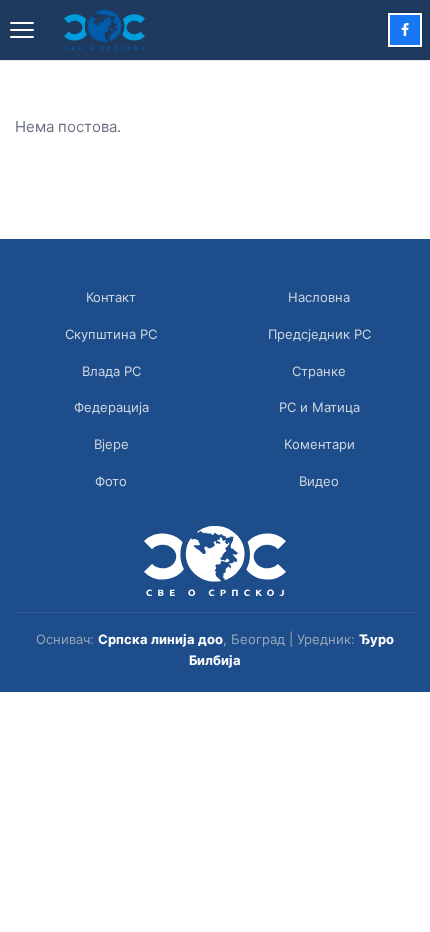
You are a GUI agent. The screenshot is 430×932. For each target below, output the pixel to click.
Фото (111, 481)
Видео (319, 481)
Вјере (111, 444)
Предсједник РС (319, 334)
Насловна (319, 297)
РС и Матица (319, 407)
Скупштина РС (111, 334)
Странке (319, 371)
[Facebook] (405, 30)
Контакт (111, 297)
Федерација (111, 407)
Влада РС (111, 371)
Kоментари (319, 444)
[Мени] (22, 30)
